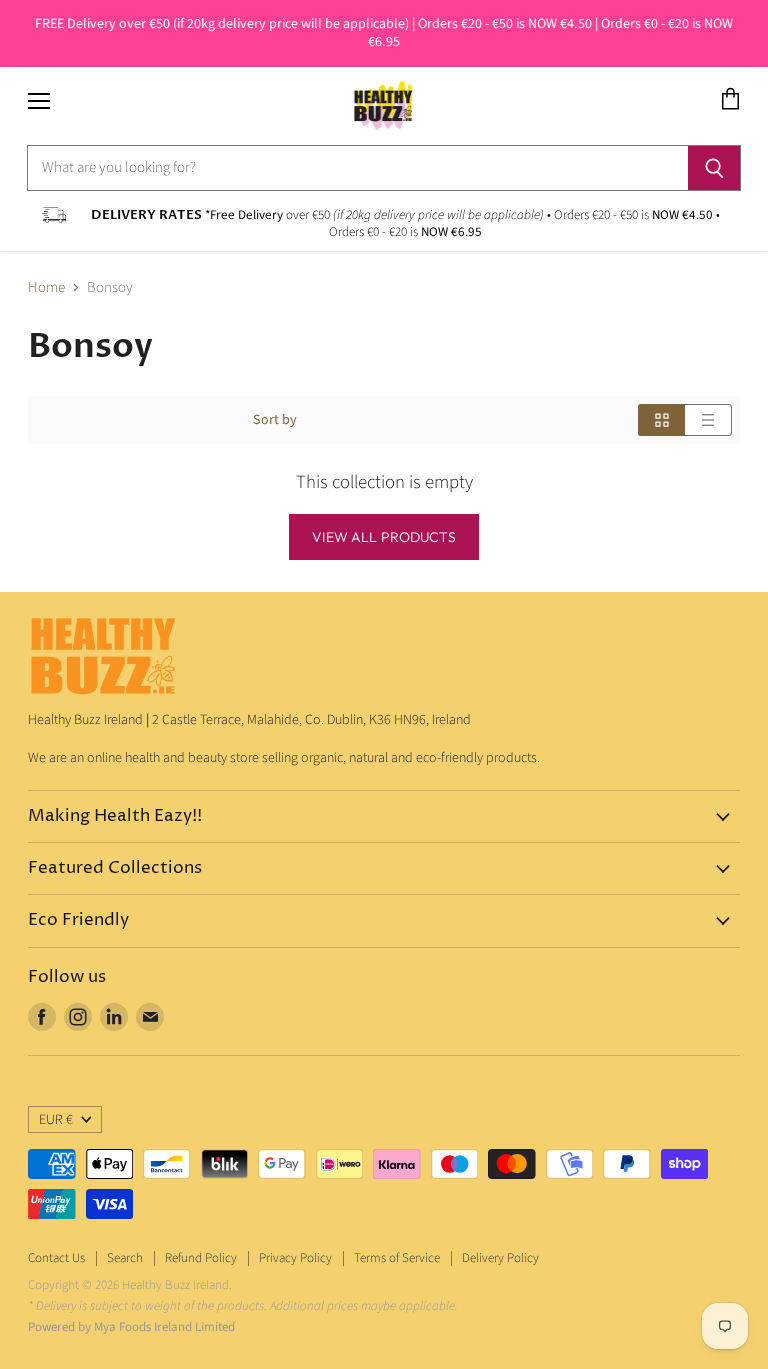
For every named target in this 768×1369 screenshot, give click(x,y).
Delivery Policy (500, 1258)
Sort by (275, 420)
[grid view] (661, 420)
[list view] (708, 420)
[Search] (714, 168)
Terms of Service (397, 1258)
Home (46, 287)
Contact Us (56, 1258)
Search (125, 1258)
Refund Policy (201, 1258)
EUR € (56, 1120)
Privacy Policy (295, 1258)
